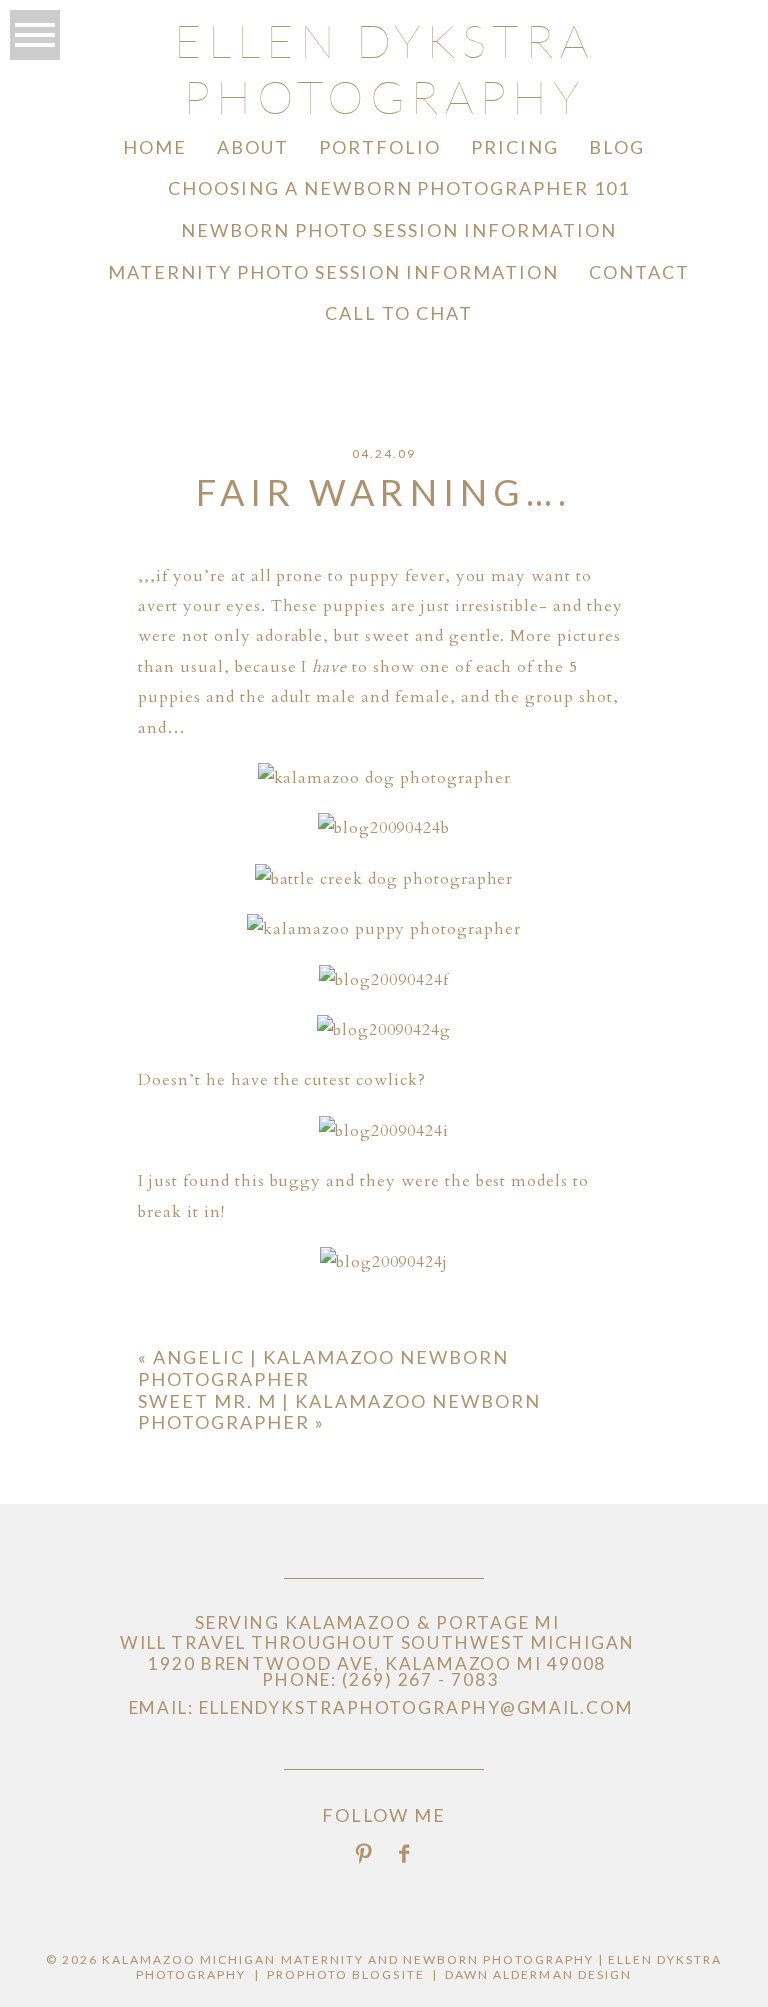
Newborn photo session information (398, 230)
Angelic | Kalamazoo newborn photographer (323, 1368)
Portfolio (380, 147)
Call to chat (399, 313)
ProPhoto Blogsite (346, 1974)
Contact (639, 272)
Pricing (515, 147)
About (253, 147)
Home (155, 147)
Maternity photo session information (333, 272)
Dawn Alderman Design (538, 1974)
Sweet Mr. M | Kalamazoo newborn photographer (339, 1412)
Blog (617, 147)
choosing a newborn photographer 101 (399, 188)
